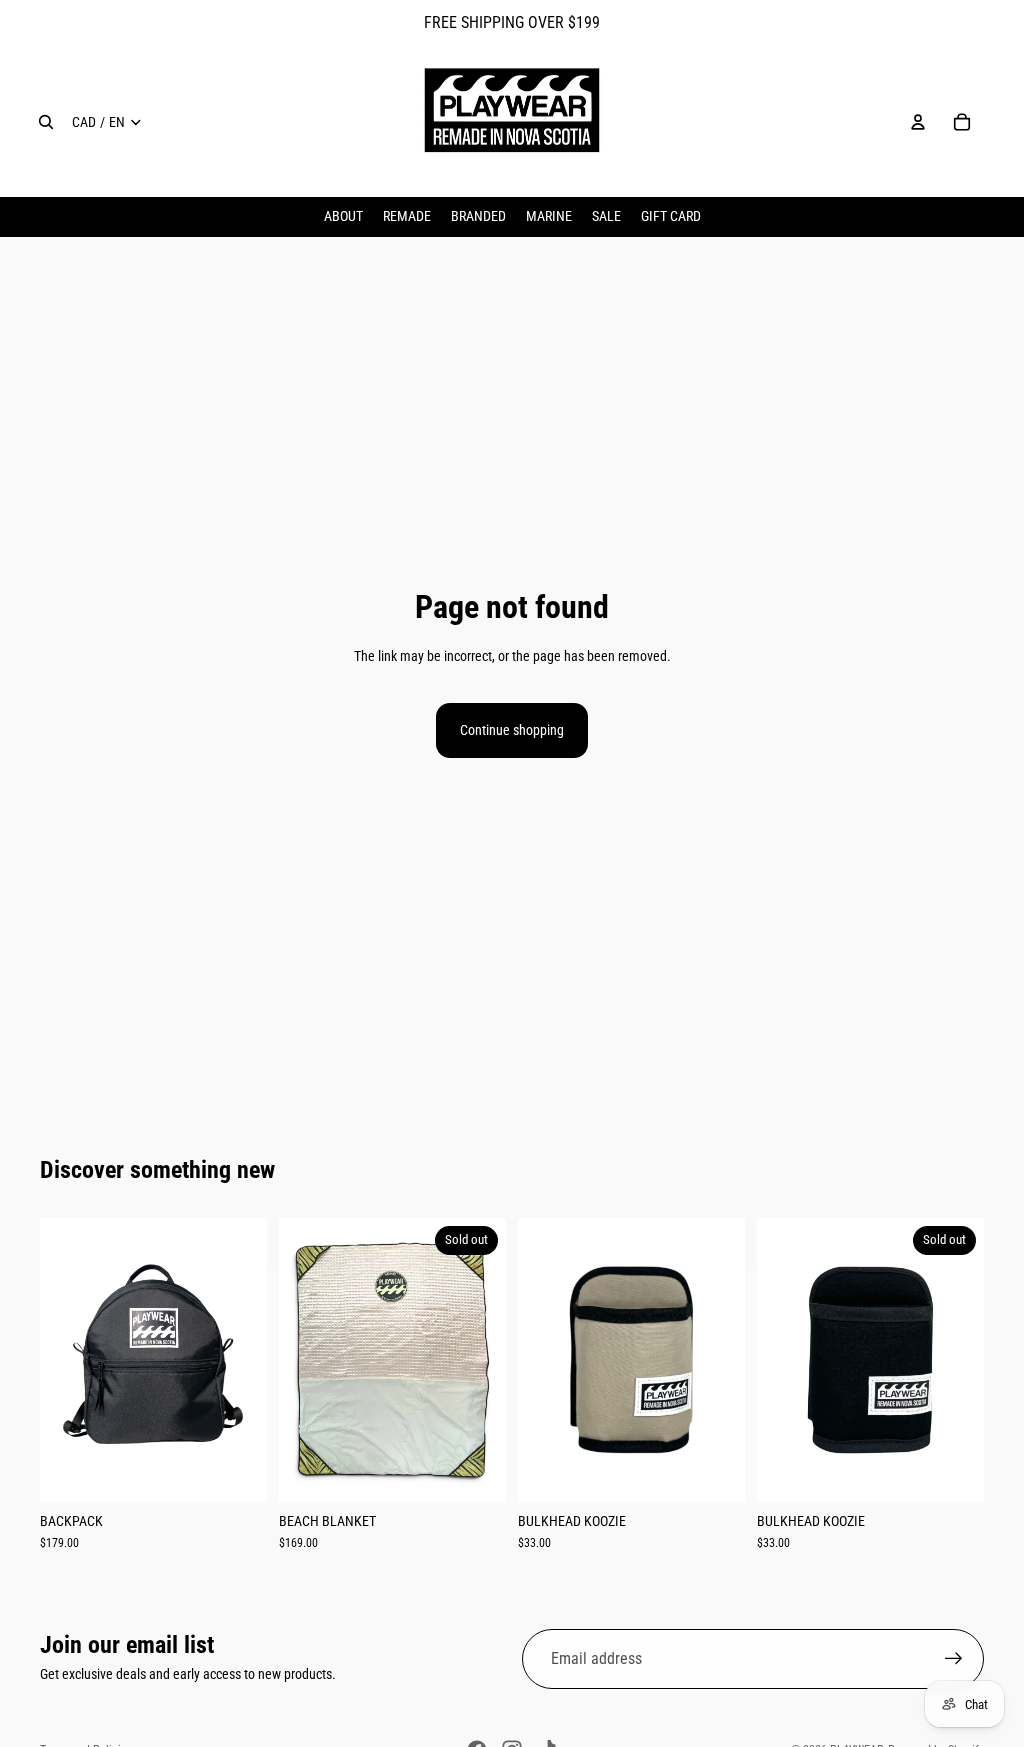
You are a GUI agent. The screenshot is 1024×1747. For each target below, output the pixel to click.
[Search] (46, 122)
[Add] (236, 1471)
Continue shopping (512, 730)
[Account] (918, 122)
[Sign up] (954, 1659)
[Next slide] (245, 1360)
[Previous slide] (62, 1360)
